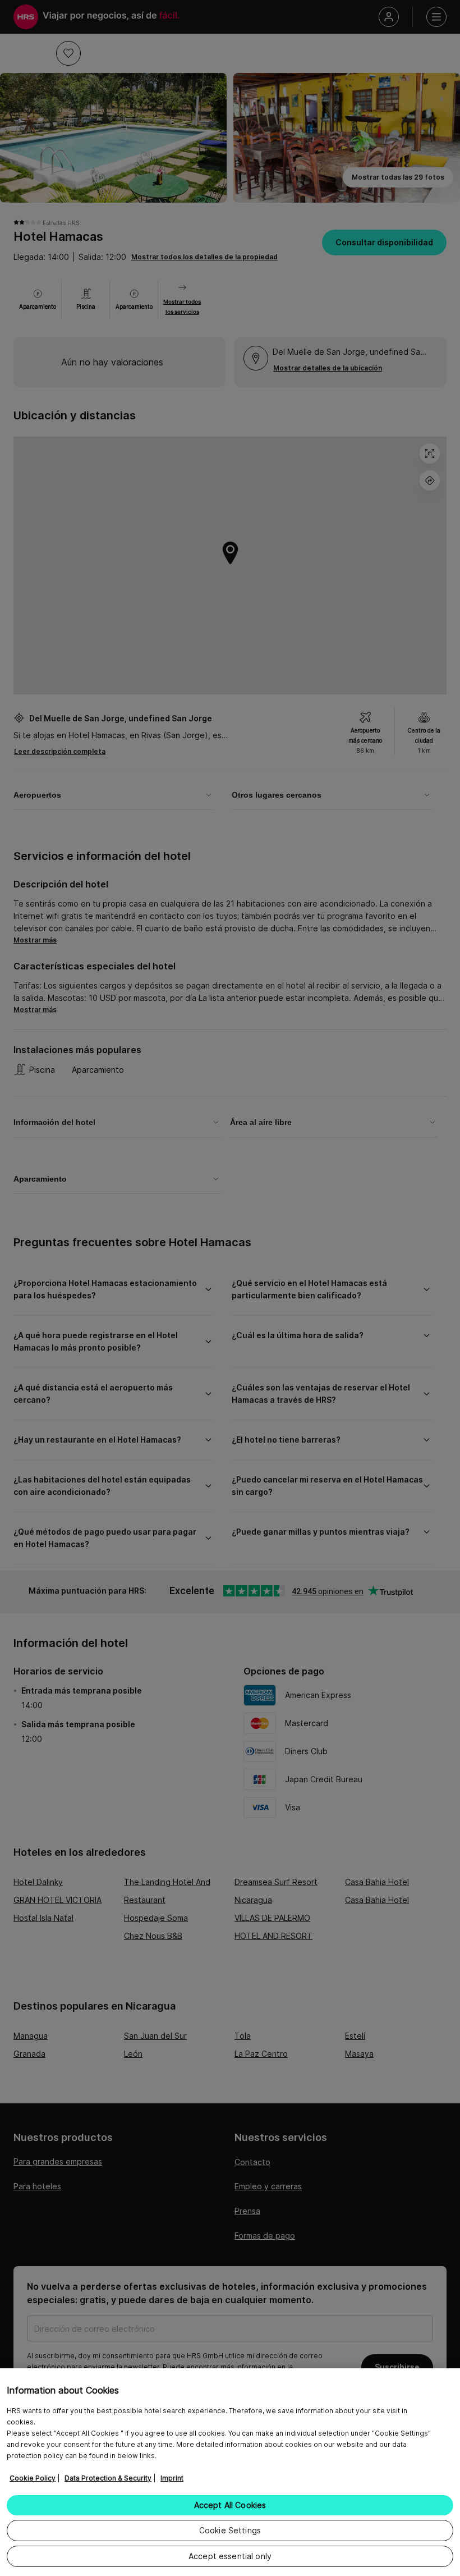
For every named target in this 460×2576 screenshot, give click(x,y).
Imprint (172, 2478)
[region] (230, 2472)
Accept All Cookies (230, 2505)
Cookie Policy (33, 2478)
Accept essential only (230, 2556)
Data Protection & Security (108, 2478)
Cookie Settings (230, 2530)
